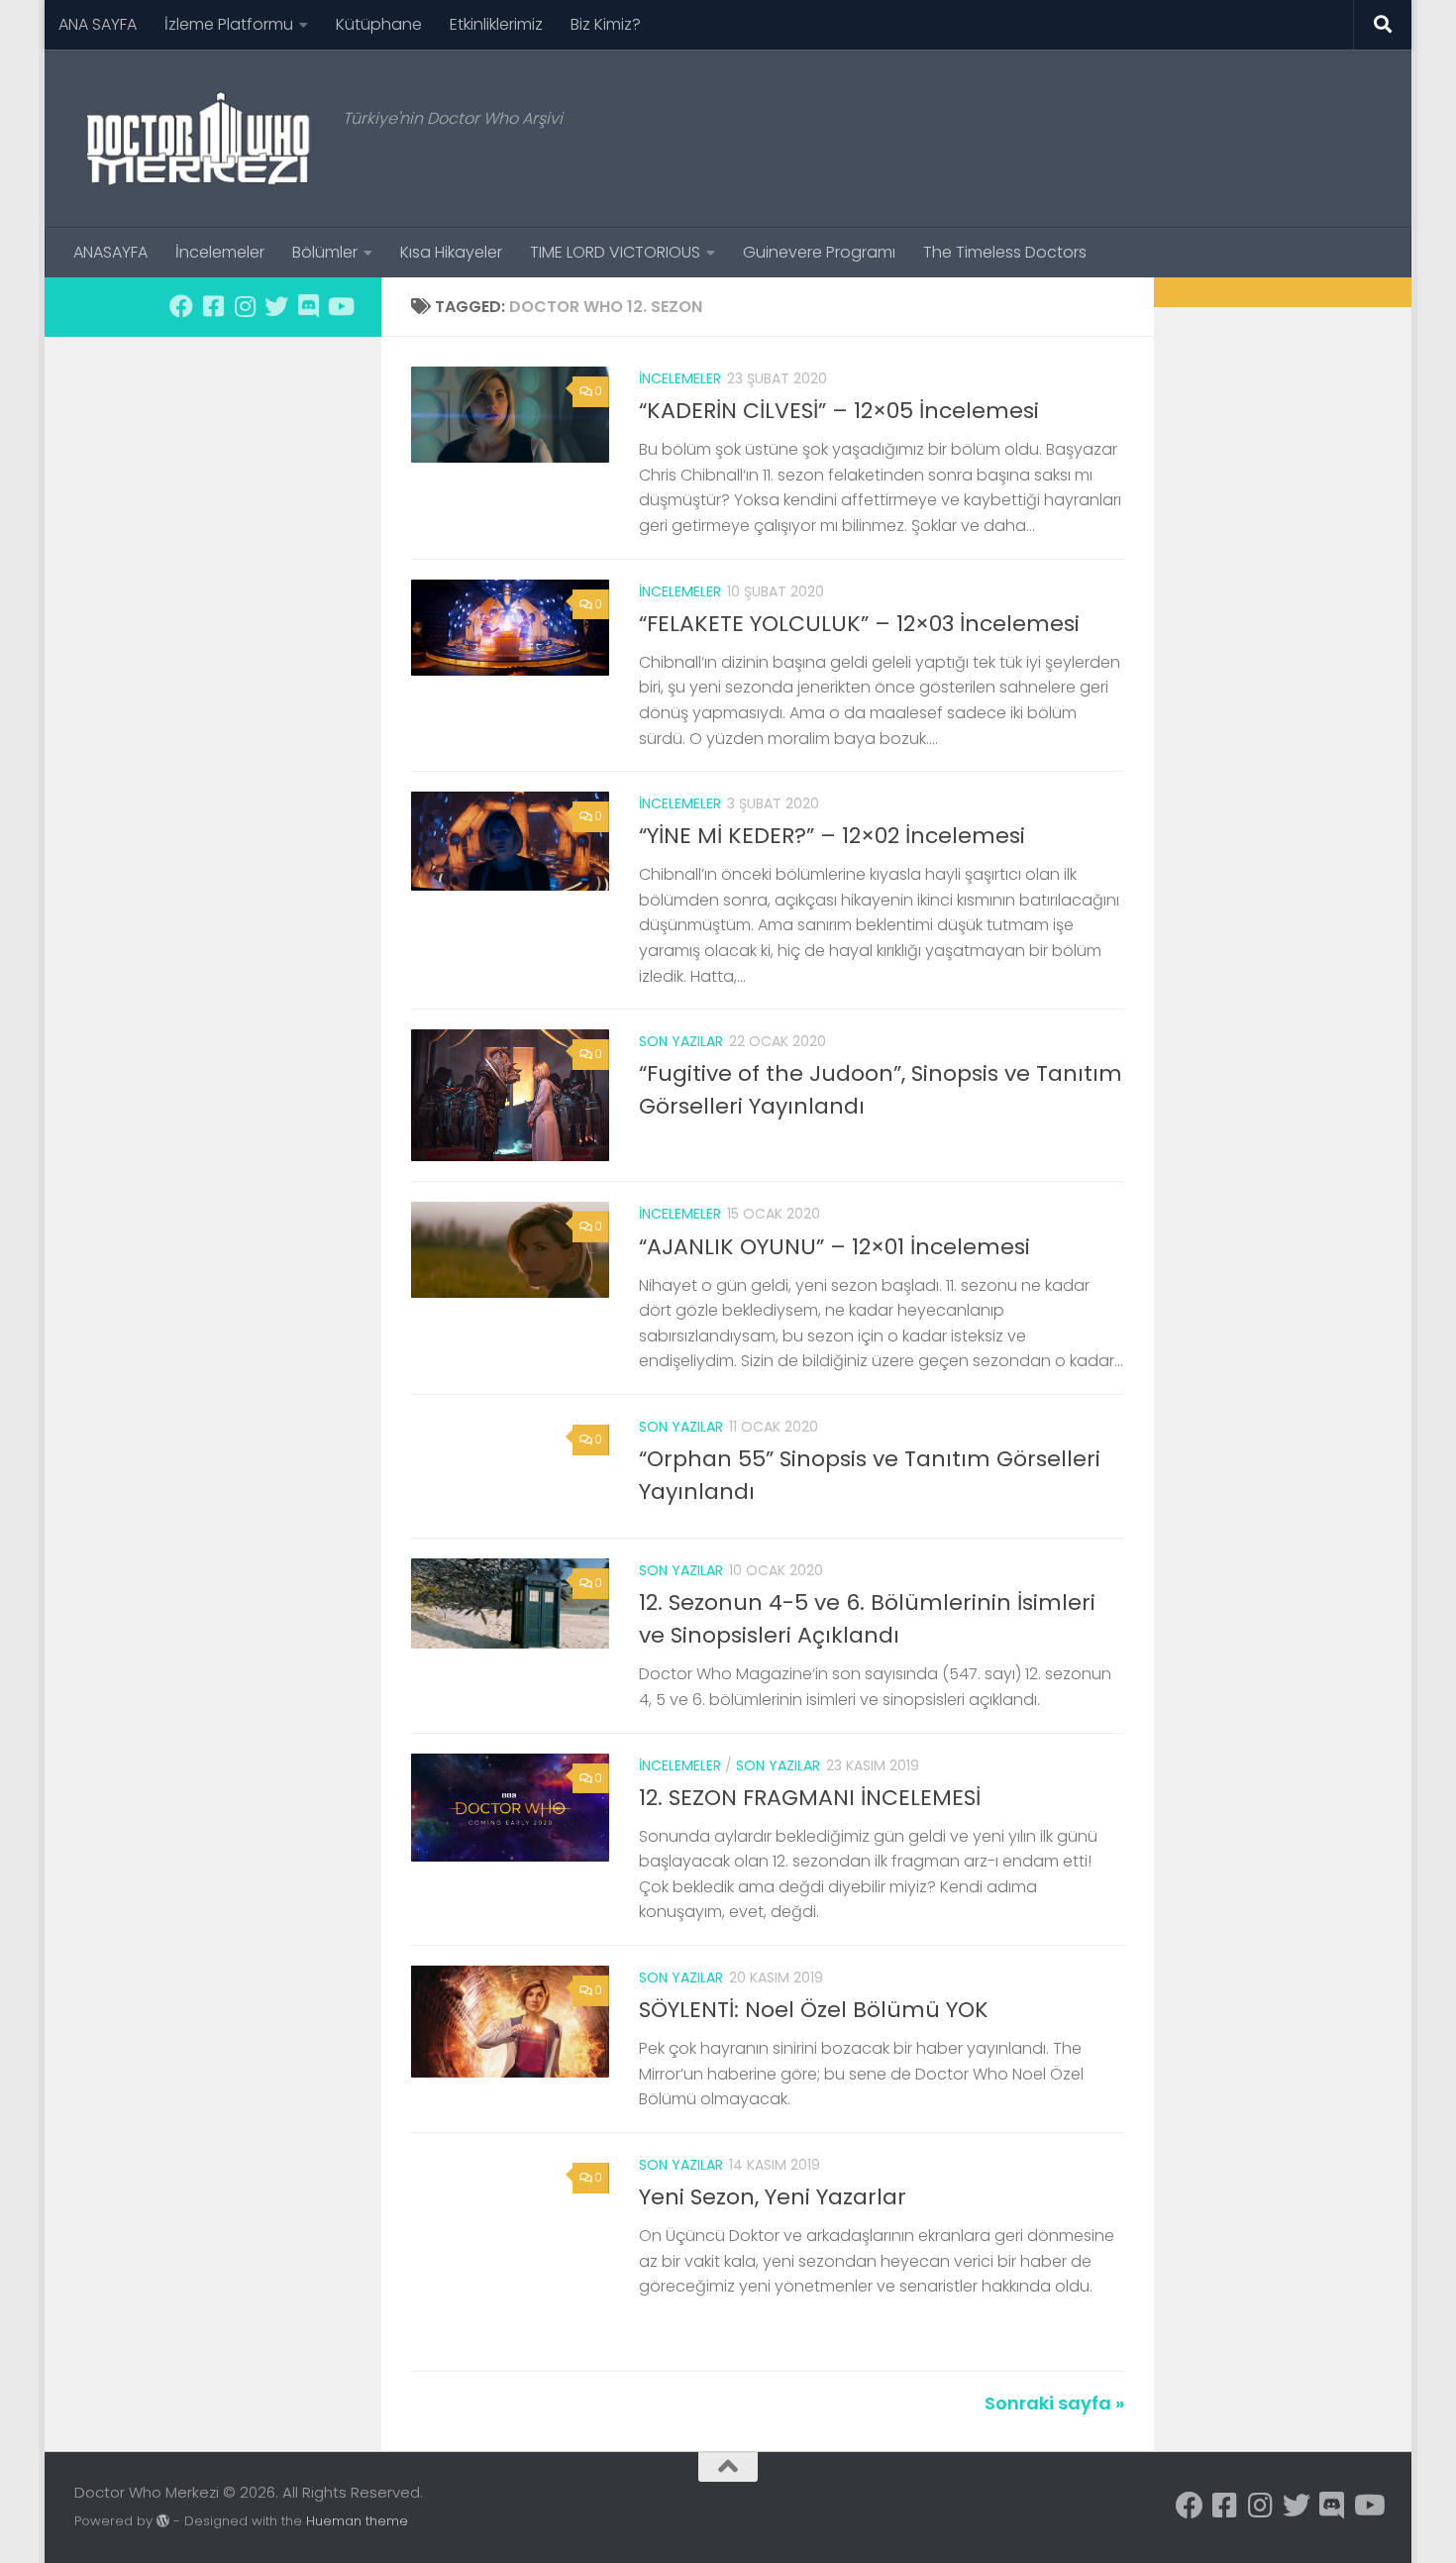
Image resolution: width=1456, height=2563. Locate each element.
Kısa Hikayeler (451, 252)
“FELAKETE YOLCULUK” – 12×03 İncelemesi (859, 624)
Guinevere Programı (819, 252)
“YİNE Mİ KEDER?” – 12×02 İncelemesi (832, 836)
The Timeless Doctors (1005, 252)
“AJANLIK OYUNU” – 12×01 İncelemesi (834, 1247)
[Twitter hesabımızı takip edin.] (276, 306)
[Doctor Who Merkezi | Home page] (199, 139)
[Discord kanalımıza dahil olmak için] (308, 306)
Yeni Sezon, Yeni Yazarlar (773, 2197)
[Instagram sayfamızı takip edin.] (245, 306)
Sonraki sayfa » (1054, 2403)
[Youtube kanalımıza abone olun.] (340, 306)
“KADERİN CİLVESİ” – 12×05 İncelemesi (839, 411)
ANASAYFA (110, 252)
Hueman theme (357, 2521)
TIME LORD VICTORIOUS (615, 252)
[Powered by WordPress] (163, 2521)
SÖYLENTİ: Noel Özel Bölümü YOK (814, 2010)
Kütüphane (379, 24)
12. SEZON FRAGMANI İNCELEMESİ (810, 1798)
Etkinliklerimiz (496, 24)
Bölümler (325, 252)
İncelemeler (220, 252)
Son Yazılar (681, 1041)
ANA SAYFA (98, 24)
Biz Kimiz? (606, 24)
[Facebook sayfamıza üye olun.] (181, 306)
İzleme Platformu (229, 24)
